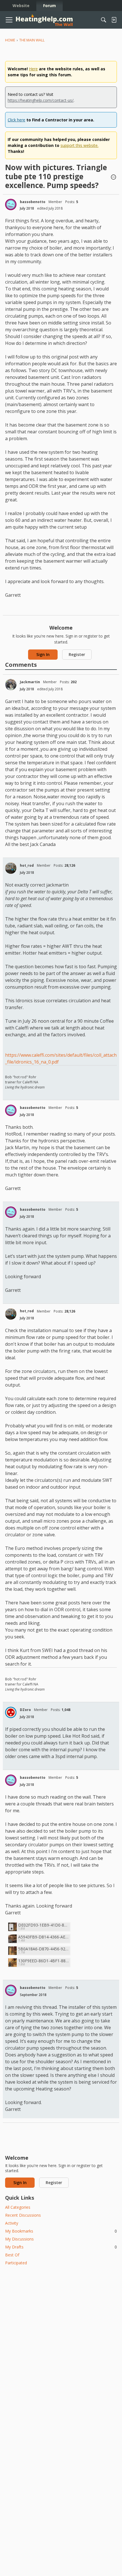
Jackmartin (30, 682)
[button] (113, 178)
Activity (12, 2223)
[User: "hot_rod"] (11, 868)
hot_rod (27, 865)
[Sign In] (114, 20)
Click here (16, 120)
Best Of (12, 2255)
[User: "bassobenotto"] (11, 204)
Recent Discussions (23, 2215)
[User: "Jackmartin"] (11, 685)
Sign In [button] (43, 654)
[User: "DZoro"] (11, 1712)
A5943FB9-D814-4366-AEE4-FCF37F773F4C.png (43, 1937)
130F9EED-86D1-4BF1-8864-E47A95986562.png (43, 1961)
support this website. (79, 145)
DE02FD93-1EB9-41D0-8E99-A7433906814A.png (43, 1925)
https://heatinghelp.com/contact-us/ (41, 100)
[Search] (104, 20)
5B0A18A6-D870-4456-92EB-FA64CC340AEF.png (43, 1949)
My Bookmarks (61, 2231)
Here (33, 69)
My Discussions (19, 2239)
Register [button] (77, 654)
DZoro (25, 1710)
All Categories (18, 2207)
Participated (16, 2263)
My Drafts (61, 2247)
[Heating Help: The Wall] (44, 20)
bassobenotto (33, 202)
